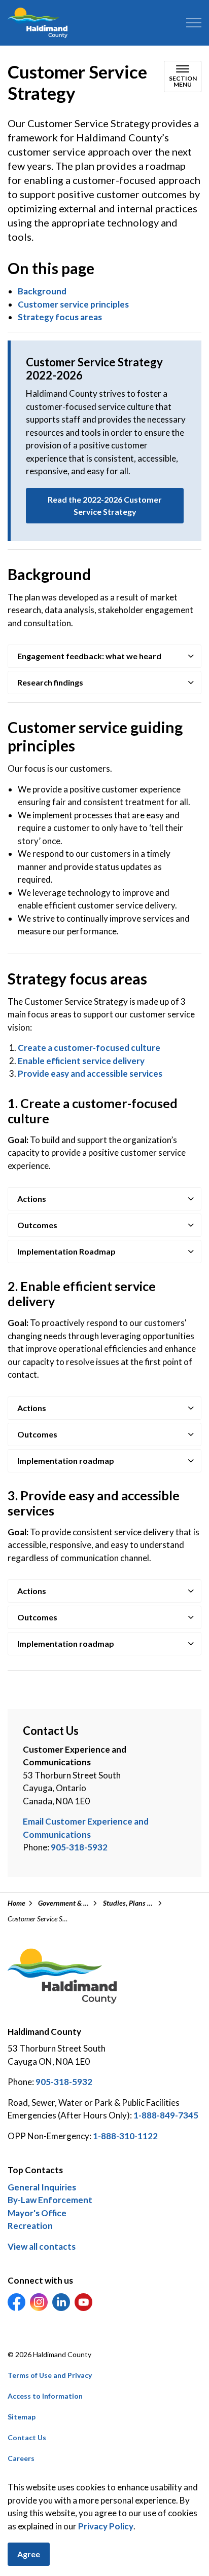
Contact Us (27, 2437)
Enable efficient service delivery (81, 1061)
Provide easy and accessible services (90, 1073)
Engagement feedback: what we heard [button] (89, 656)
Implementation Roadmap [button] (66, 1251)
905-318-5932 (79, 1847)
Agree (29, 2554)
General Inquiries (42, 2187)
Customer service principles (73, 304)
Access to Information (45, 2396)
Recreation (30, 2226)
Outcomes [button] (37, 1225)
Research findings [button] (50, 682)
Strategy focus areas (60, 317)
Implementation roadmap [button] (66, 1461)
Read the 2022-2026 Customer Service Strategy (105, 505)
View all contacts (42, 2246)
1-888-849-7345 (166, 2115)
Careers (21, 2458)
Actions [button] (32, 1199)
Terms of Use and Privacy (50, 2375)
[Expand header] (194, 23)
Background (42, 291)
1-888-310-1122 (125, 2136)
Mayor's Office (37, 2213)
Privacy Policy (106, 2526)
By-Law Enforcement (50, 2200)
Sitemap (22, 2417)
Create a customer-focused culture (89, 1048)
